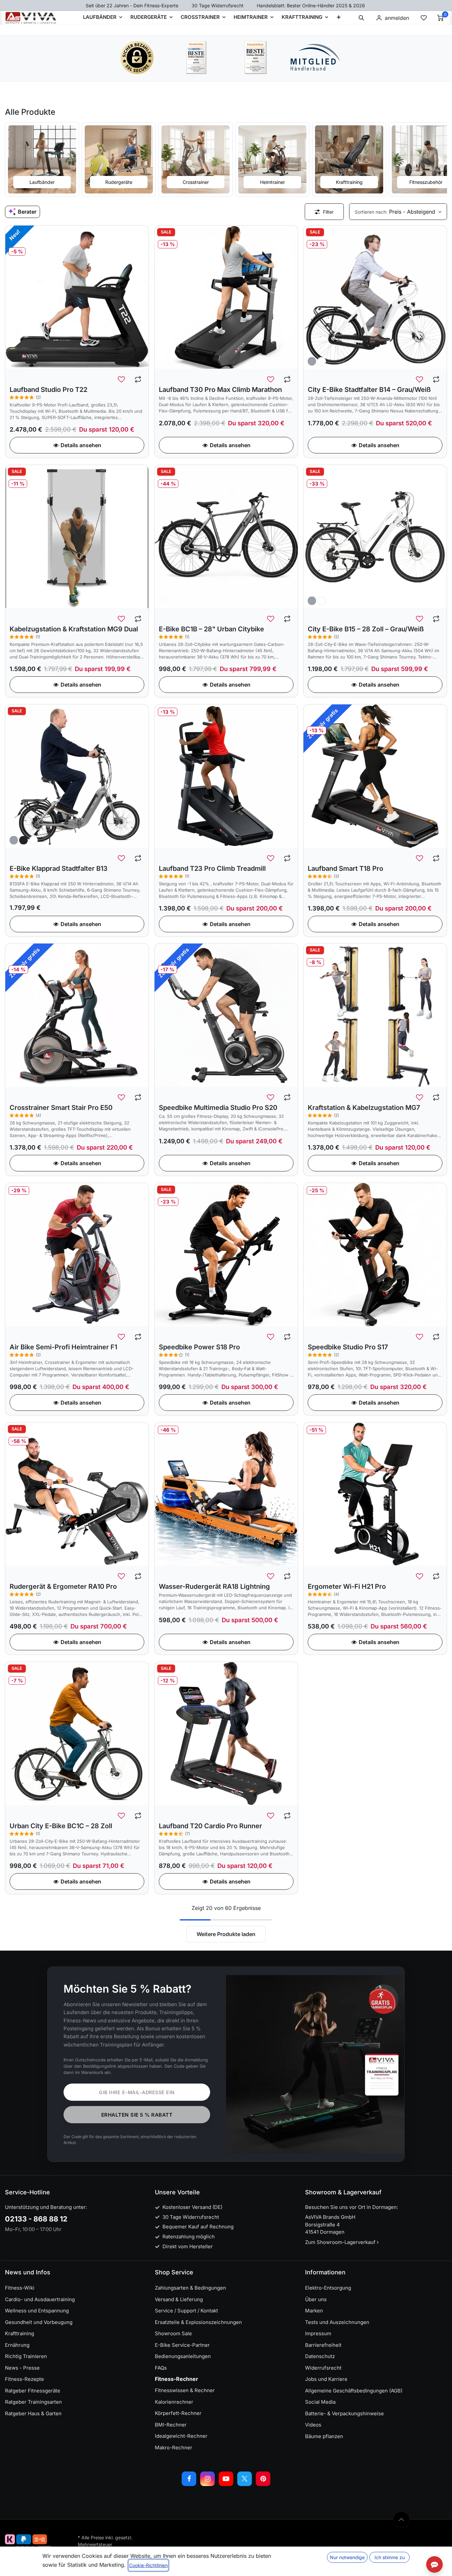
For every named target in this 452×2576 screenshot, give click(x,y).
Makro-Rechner (174, 2448)
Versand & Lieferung (179, 2299)
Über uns (316, 2299)
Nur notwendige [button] (347, 2557)
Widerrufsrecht (323, 2368)
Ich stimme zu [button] (390, 2557)
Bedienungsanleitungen (183, 2356)
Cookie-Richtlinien (148, 2565)
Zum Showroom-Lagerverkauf (341, 2242)
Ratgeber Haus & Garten (33, 2413)
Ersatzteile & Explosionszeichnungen (198, 2322)
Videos (313, 2425)
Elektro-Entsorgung (328, 2288)
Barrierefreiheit (323, 2345)
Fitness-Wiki (20, 2288)
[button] (361, 18)
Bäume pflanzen (324, 2436)
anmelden (397, 18)
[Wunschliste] (424, 18)
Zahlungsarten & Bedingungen (190, 2288)
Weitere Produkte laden (226, 1934)
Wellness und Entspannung (37, 2311)
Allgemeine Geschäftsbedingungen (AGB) (354, 2391)
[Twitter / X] (245, 2479)
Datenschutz (320, 2356)
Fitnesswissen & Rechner (185, 2390)
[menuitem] (339, 18)
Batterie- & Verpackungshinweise (344, 2413)
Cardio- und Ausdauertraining (40, 2299)
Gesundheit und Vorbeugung (39, 2322)
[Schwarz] (23, 840)
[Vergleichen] (138, 380)
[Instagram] (207, 2479)
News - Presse (22, 2368)
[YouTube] (226, 2479)
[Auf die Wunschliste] (121, 380)
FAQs (161, 2368)
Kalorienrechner (174, 2402)
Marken (314, 2311)
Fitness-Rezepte (24, 2379)
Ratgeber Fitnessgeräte (33, 2391)
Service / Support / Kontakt (186, 2311)
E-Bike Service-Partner (182, 2345)
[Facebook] (189, 2479)
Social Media (320, 2402)
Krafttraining (20, 2333)
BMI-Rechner (171, 2425)
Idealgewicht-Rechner (181, 2436)
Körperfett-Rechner (178, 2413)
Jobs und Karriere (326, 2379)
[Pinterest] (263, 2479)
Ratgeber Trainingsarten (33, 2402)
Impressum (318, 2333)
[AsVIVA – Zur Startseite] (31, 18)
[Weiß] (322, 361)
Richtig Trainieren (26, 2356)
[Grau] (312, 361)
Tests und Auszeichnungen (337, 2322)
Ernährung (17, 2345)
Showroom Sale (173, 2333)
